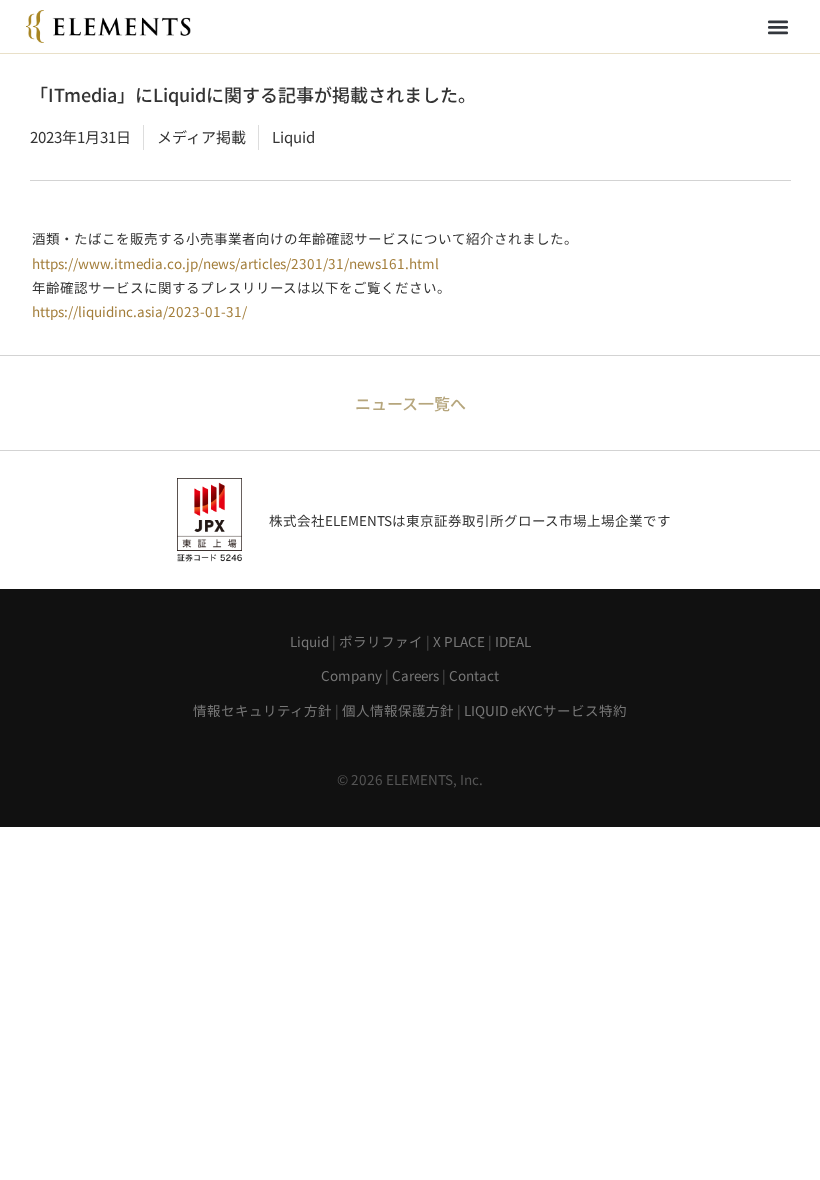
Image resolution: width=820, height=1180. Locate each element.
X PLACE (459, 641)
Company (351, 675)
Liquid (309, 641)
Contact (474, 675)
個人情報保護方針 (398, 710)
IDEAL (513, 641)
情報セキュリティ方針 (262, 710)
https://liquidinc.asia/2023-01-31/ (139, 311)
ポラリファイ (381, 641)
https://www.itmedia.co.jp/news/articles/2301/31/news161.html (235, 263)
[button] (777, 26)
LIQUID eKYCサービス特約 (545, 710)
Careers (415, 675)
